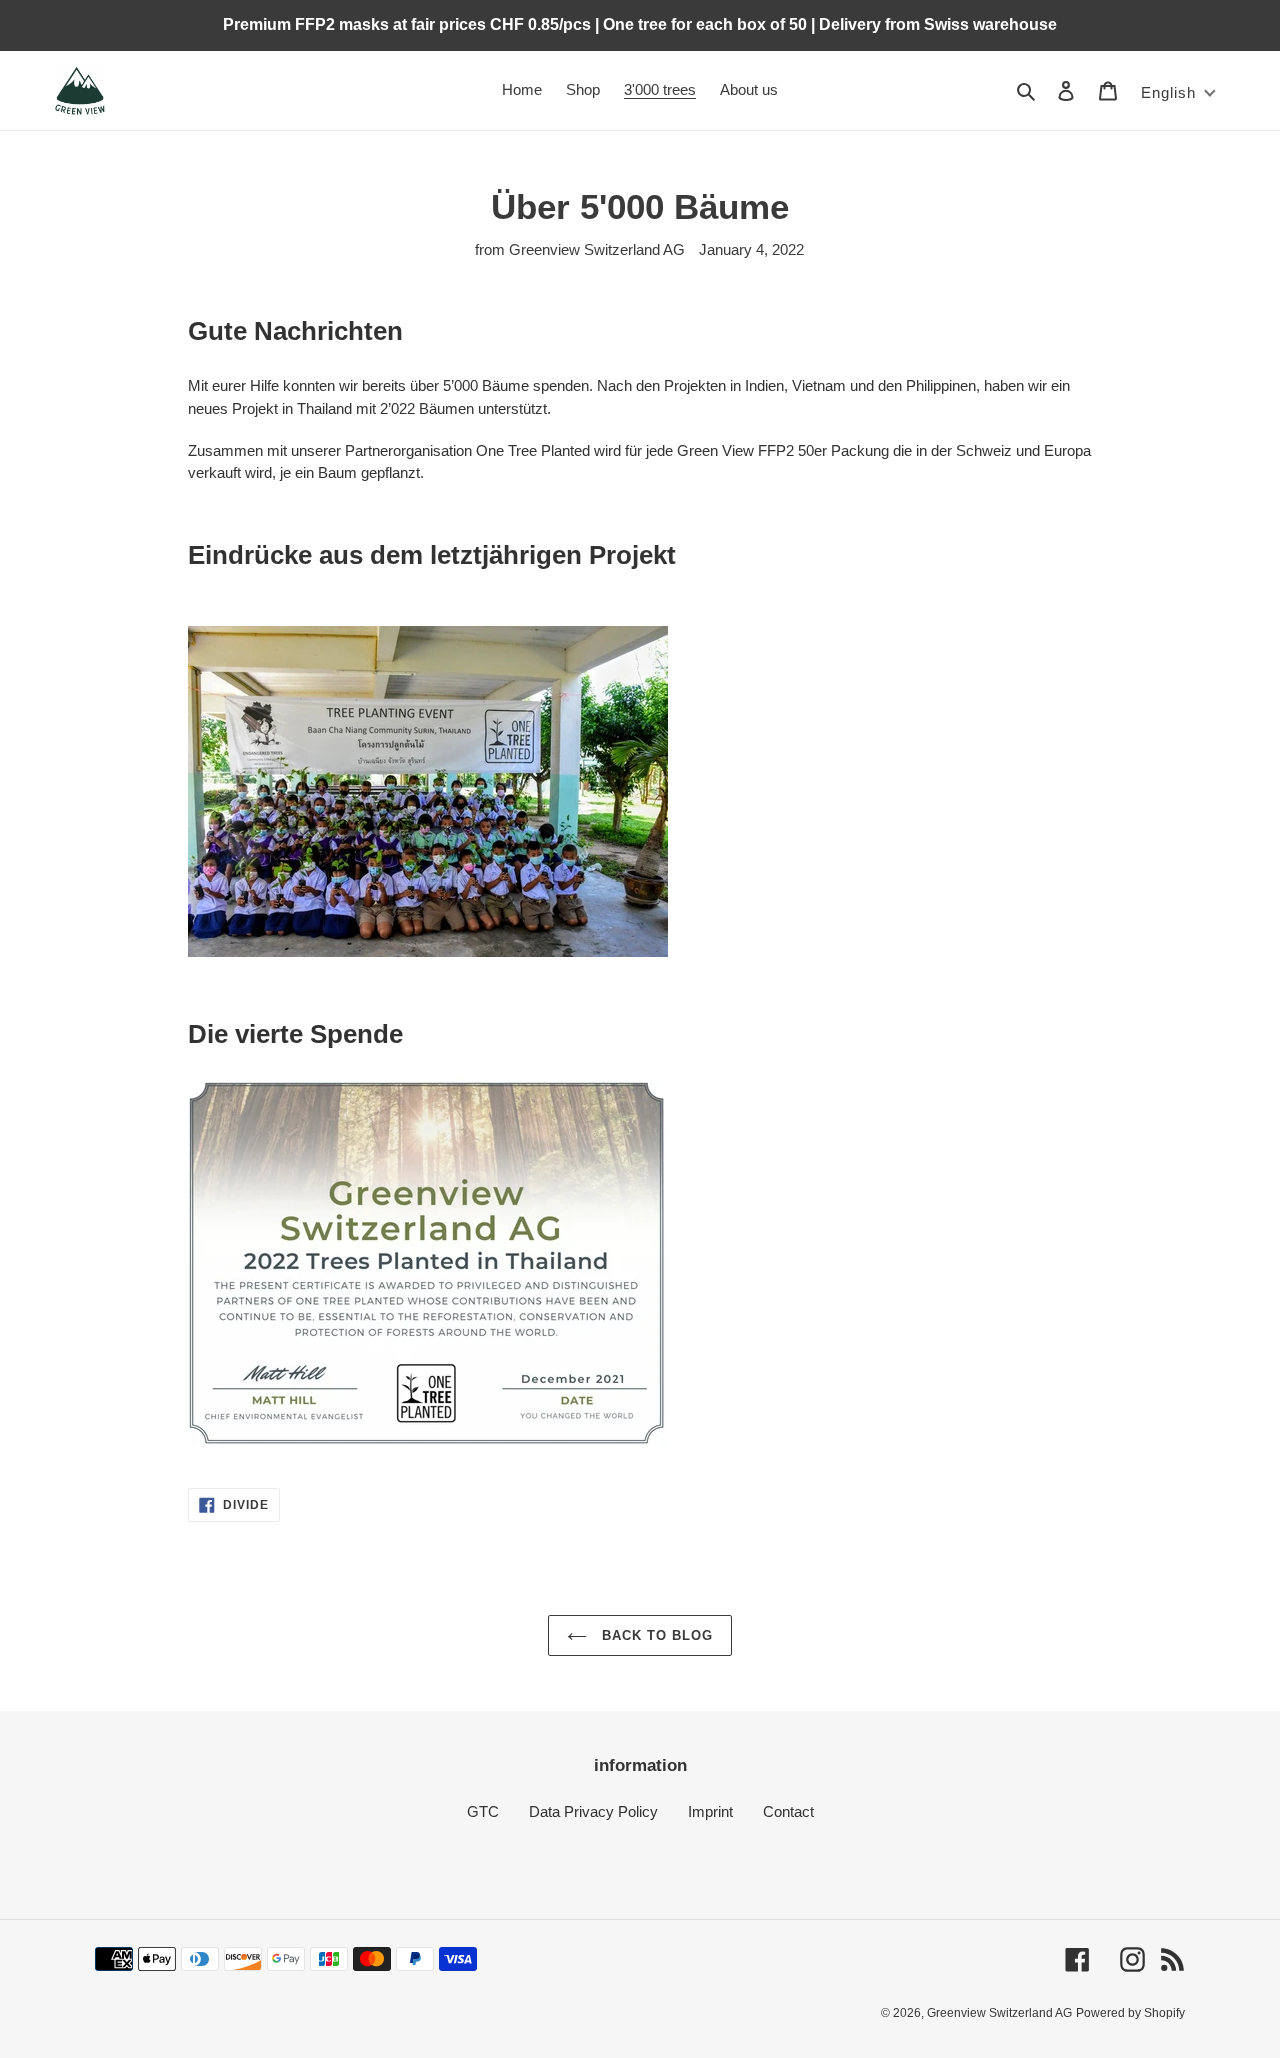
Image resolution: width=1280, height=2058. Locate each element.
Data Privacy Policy (593, 1811)
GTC (483, 1811)
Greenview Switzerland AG (999, 2013)
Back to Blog (655, 1635)
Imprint (710, 1811)
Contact (788, 1811)
